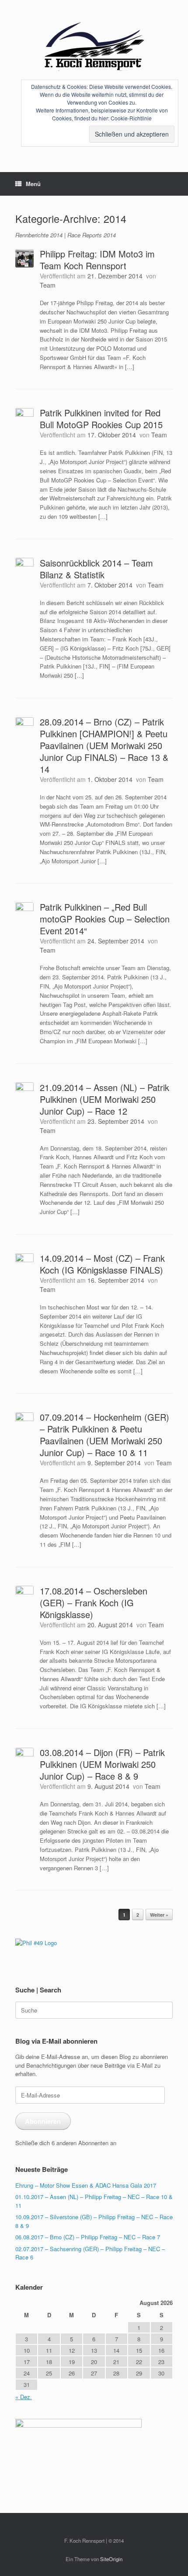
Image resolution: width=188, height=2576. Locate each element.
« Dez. (24, 2397)
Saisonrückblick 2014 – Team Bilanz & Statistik (96, 569)
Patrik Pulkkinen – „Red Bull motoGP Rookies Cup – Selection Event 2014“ (105, 919)
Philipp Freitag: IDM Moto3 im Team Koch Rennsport (97, 260)
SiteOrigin (111, 2559)
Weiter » (159, 1915)
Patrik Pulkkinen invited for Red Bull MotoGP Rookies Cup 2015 (101, 419)
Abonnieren (43, 2121)
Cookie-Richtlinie (131, 118)
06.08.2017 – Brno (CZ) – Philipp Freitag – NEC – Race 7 (88, 2237)
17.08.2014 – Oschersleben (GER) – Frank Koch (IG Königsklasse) (94, 1603)
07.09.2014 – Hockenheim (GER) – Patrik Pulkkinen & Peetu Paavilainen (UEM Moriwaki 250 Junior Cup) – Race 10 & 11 (104, 1435)
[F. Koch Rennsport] (94, 46)
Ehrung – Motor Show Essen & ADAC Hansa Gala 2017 (86, 2185)
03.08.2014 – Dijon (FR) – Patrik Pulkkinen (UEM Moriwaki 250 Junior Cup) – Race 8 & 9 (102, 1764)
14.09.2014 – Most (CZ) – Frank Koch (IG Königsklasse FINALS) (102, 1264)
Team (48, 285)
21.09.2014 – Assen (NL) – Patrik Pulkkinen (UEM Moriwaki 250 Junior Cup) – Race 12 (104, 1099)
